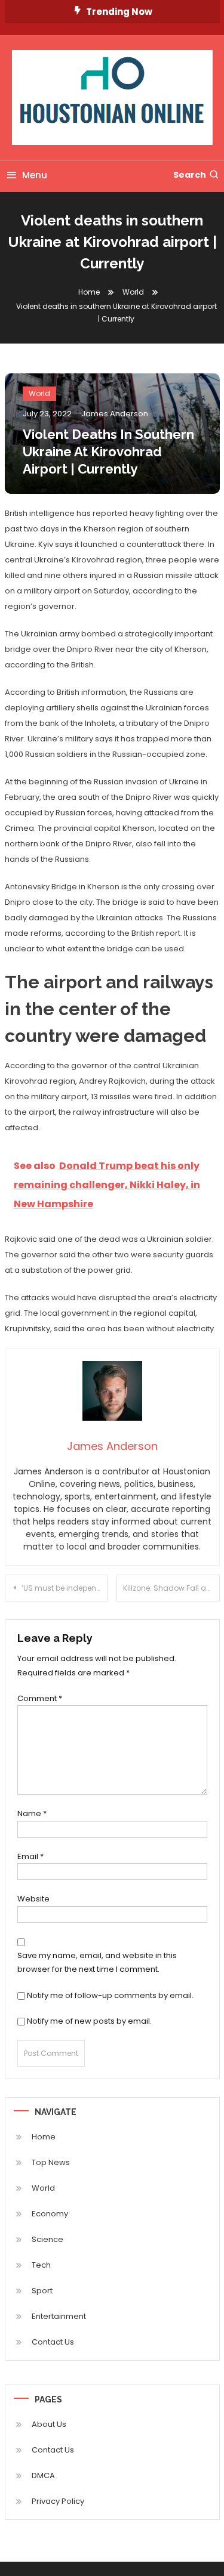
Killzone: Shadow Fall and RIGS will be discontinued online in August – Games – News (171, 1588)
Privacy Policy (58, 2501)
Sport (42, 2291)
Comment (40, 1698)
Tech (41, 2265)
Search (190, 175)
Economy (50, 2214)
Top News (51, 2162)
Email (30, 1856)
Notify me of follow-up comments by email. (110, 1995)
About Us (49, 2424)
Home (44, 2137)
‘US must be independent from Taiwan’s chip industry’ (65, 1588)
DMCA (43, 2476)
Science (47, 2239)
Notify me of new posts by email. (89, 2021)
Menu (35, 175)
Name (32, 1813)
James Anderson (115, 414)
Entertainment (59, 2316)
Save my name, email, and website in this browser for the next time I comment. (97, 1962)
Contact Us (53, 2342)
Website (33, 1899)
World (39, 393)
